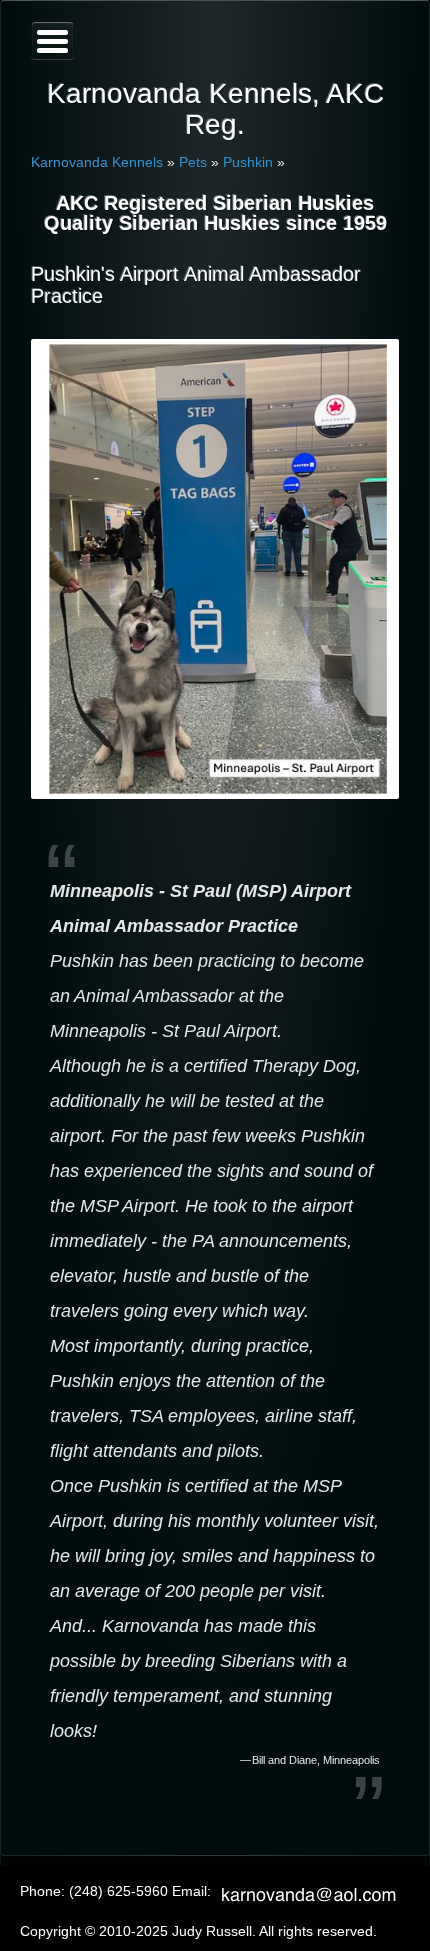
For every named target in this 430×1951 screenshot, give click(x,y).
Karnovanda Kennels (97, 162)
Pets (193, 162)
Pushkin (248, 162)
